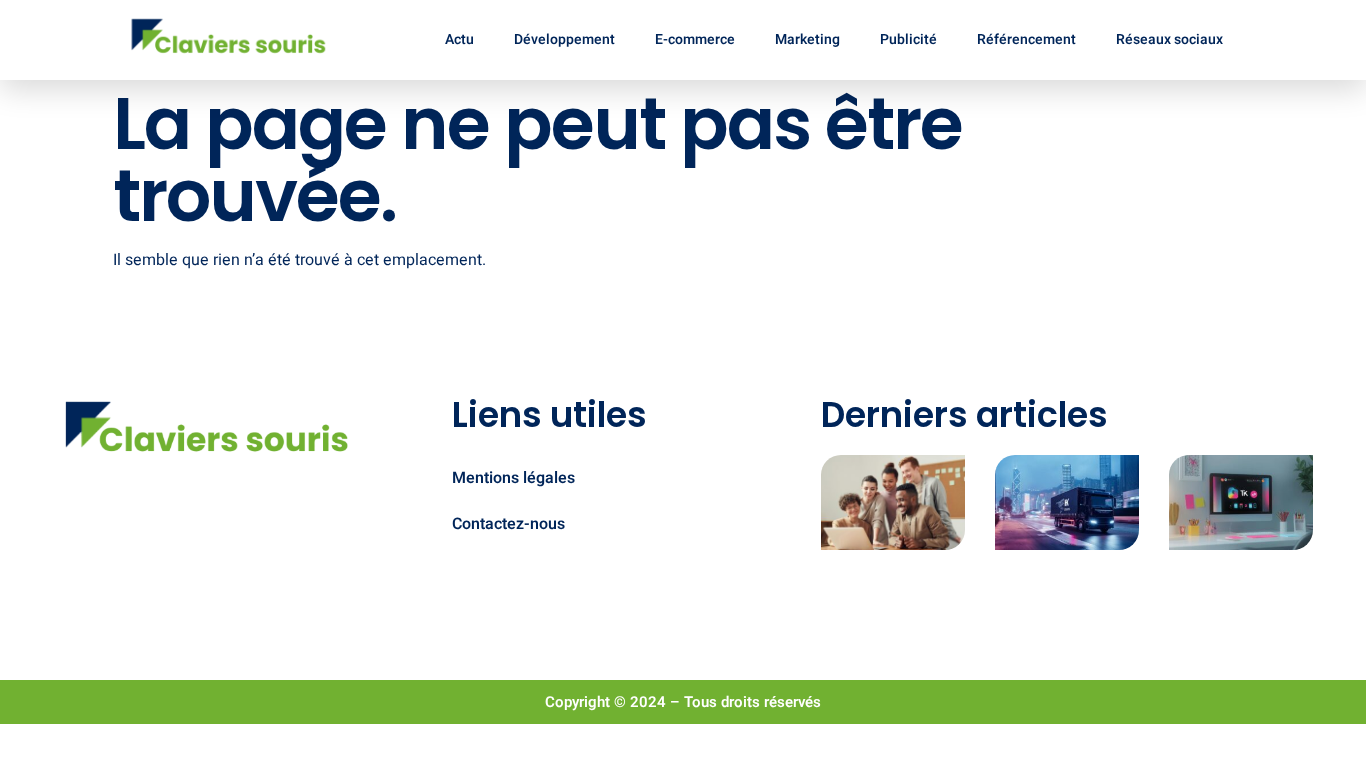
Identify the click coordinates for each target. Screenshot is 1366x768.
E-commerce (695, 39)
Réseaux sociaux (1169, 39)
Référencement (1026, 39)
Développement (564, 39)
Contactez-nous (508, 524)
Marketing (807, 39)
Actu (459, 39)
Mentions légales (513, 478)
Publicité (908, 39)
